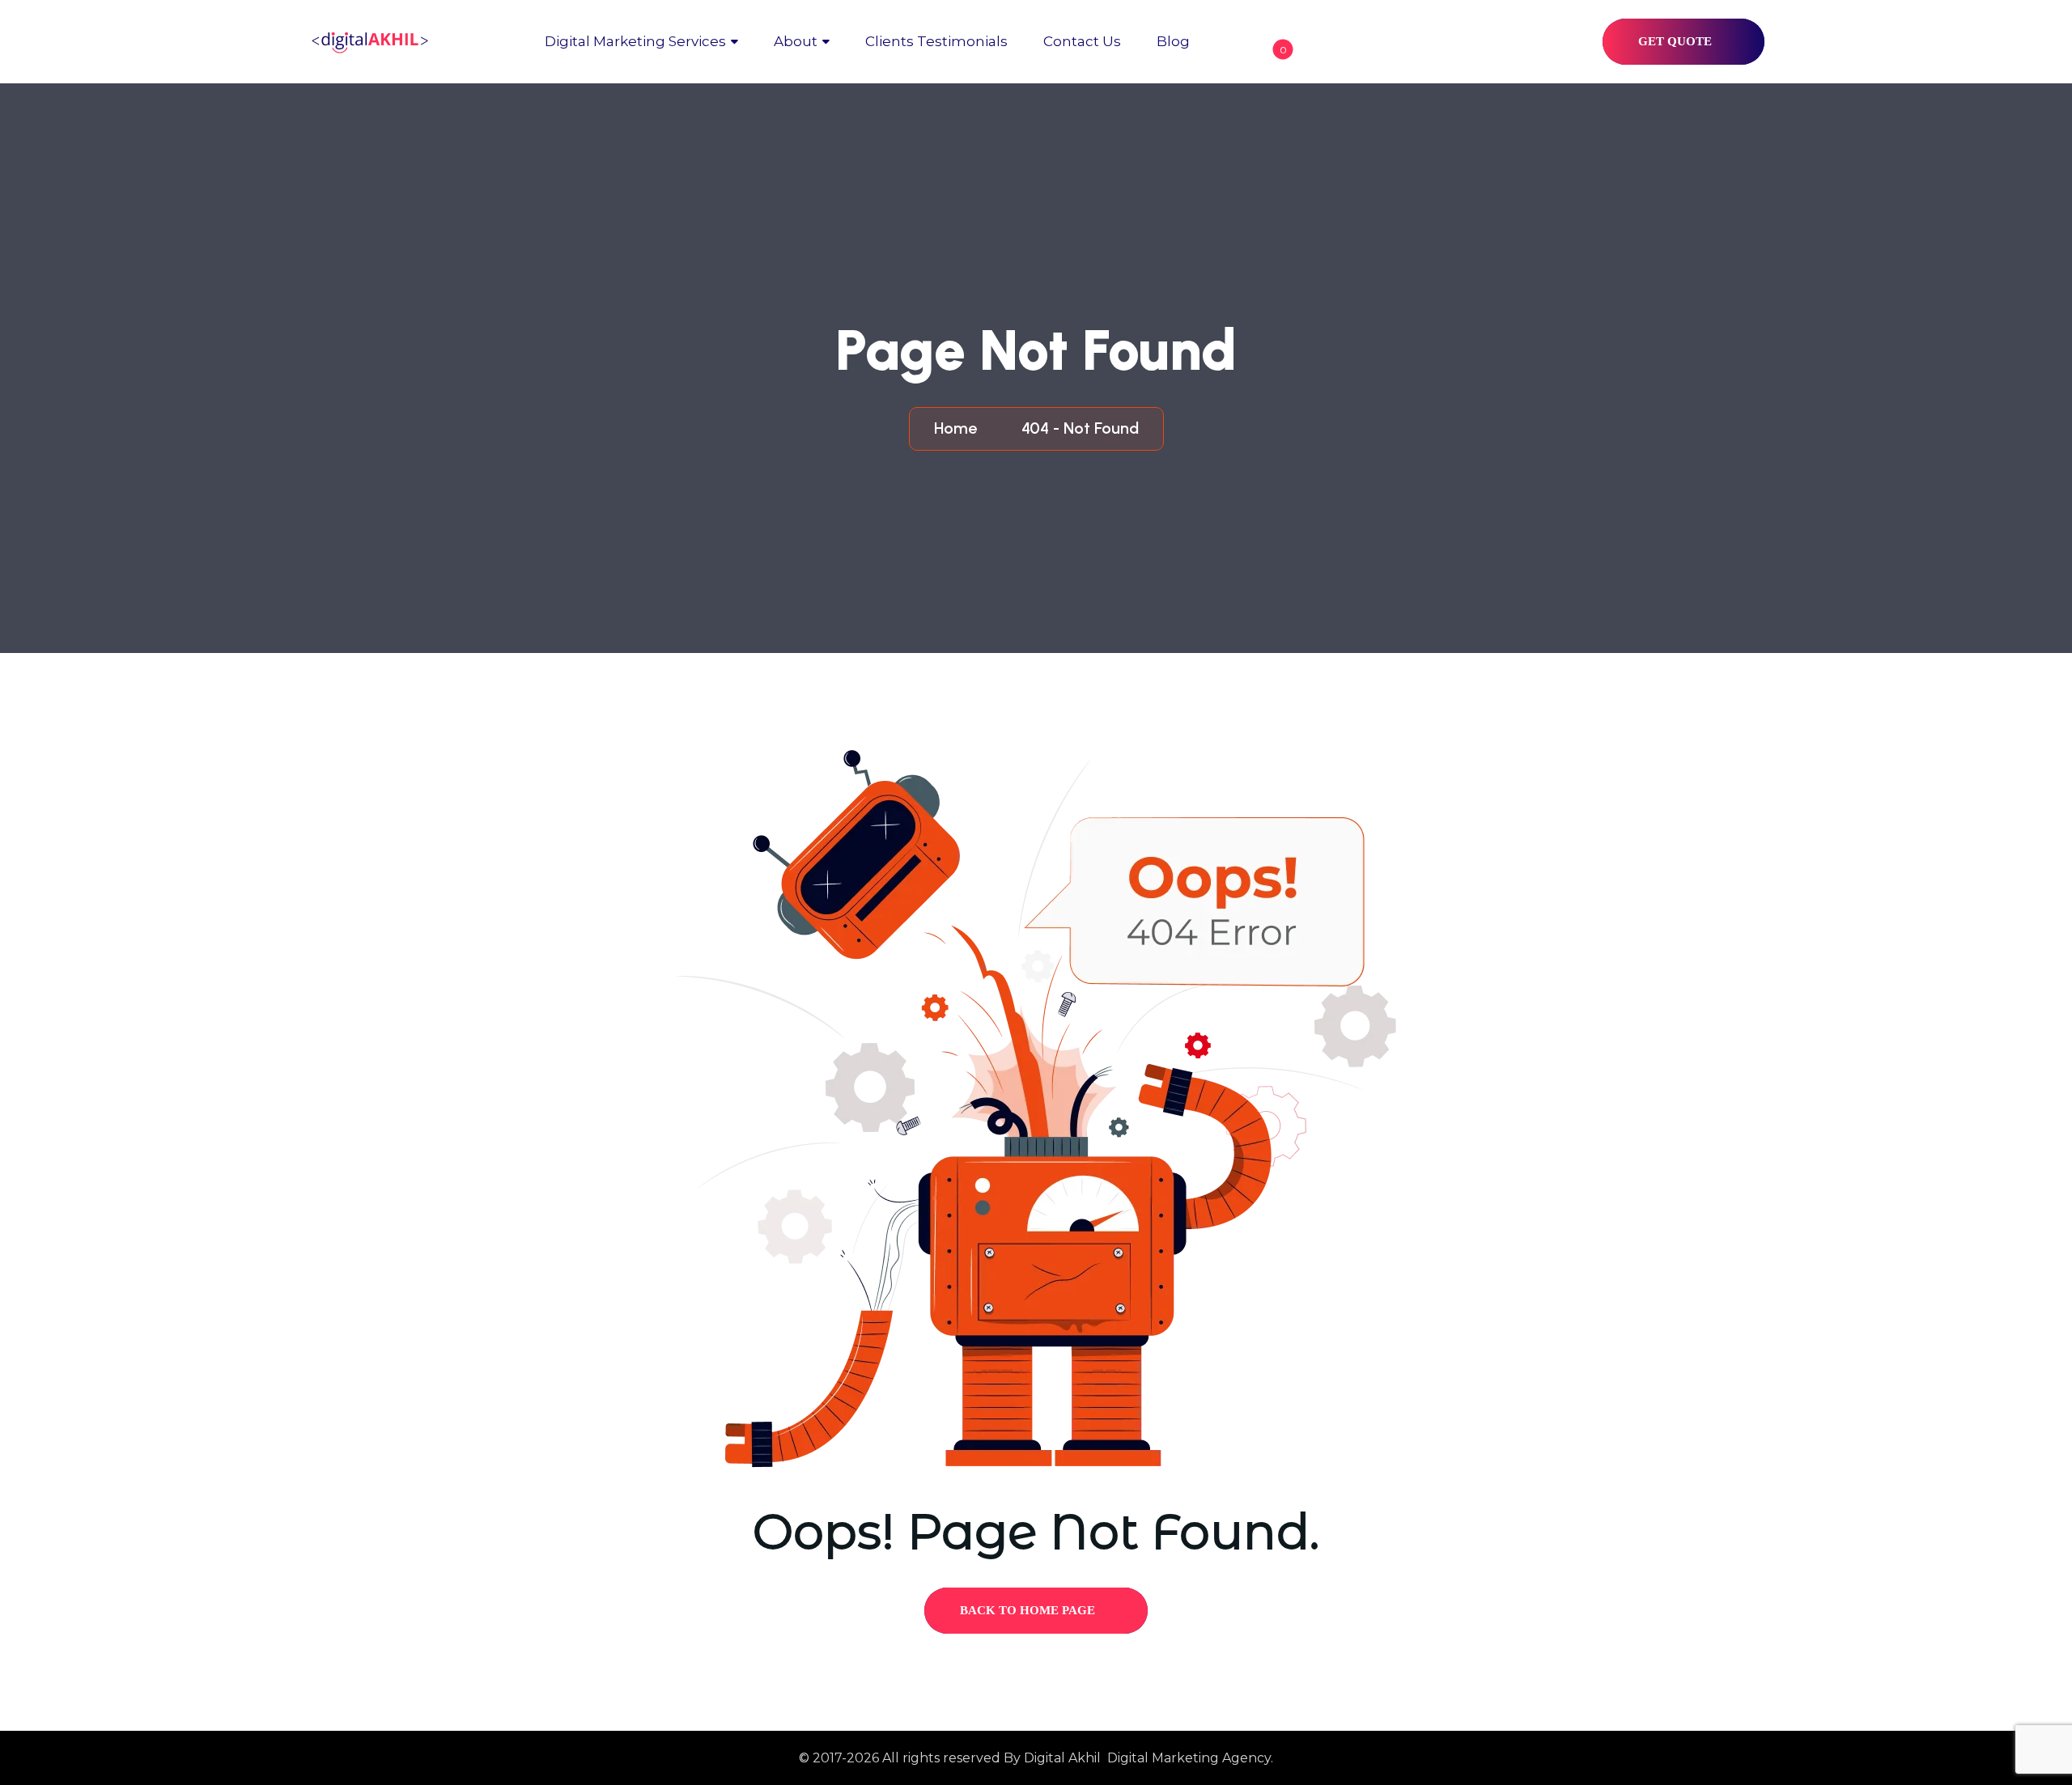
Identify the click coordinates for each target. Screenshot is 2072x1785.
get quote (1677, 41)
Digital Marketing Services (635, 41)
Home (960, 428)
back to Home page (1029, 1610)
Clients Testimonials (936, 41)
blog (1173, 41)
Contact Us (1082, 41)
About (796, 41)
